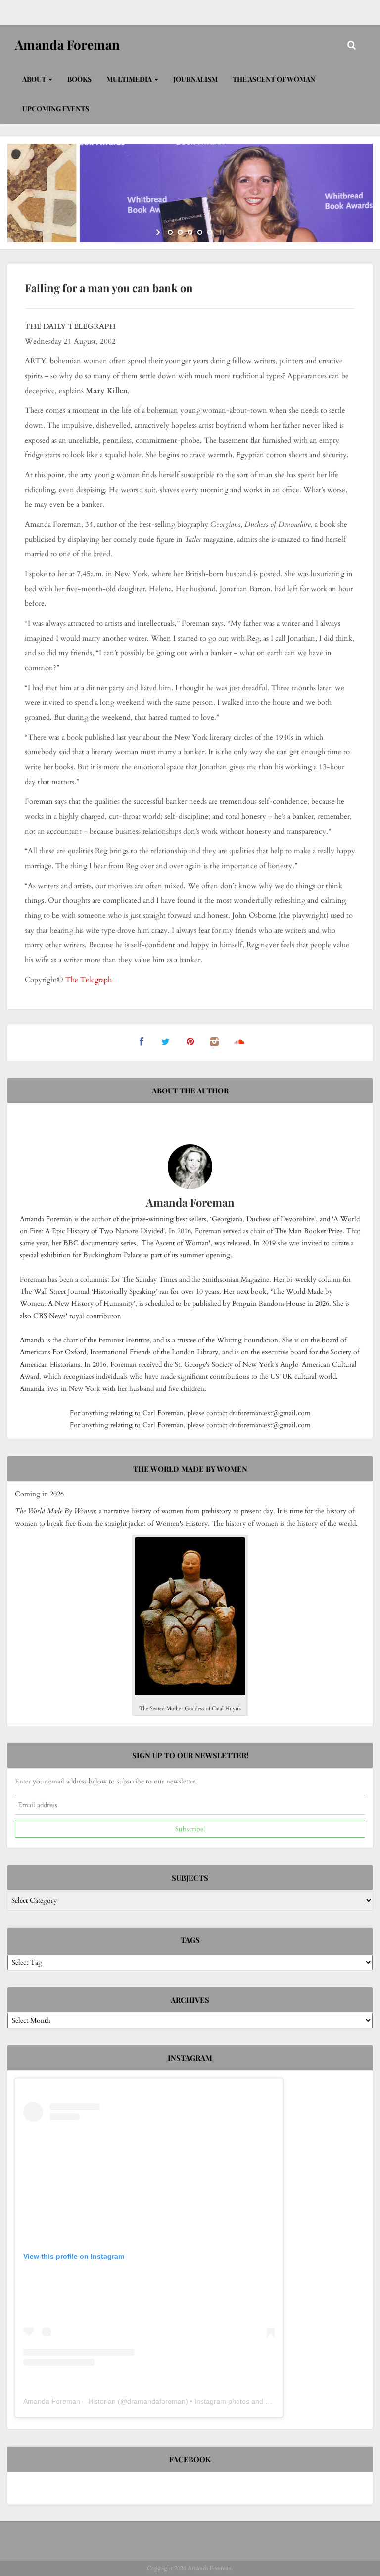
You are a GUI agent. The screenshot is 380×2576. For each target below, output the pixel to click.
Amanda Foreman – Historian (70, 2401)
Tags (190, 1940)
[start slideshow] (159, 232)
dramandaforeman (156, 2401)
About (35, 79)
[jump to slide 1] (170, 232)
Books (79, 79)
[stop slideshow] (221, 232)
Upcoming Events (56, 109)
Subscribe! (190, 1829)
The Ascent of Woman (274, 79)
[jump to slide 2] (180, 232)
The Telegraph (89, 980)
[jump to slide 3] (190, 232)
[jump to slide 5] (210, 232)
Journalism (195, 79)
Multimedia (130, 79)
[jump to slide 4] (200, 232)
